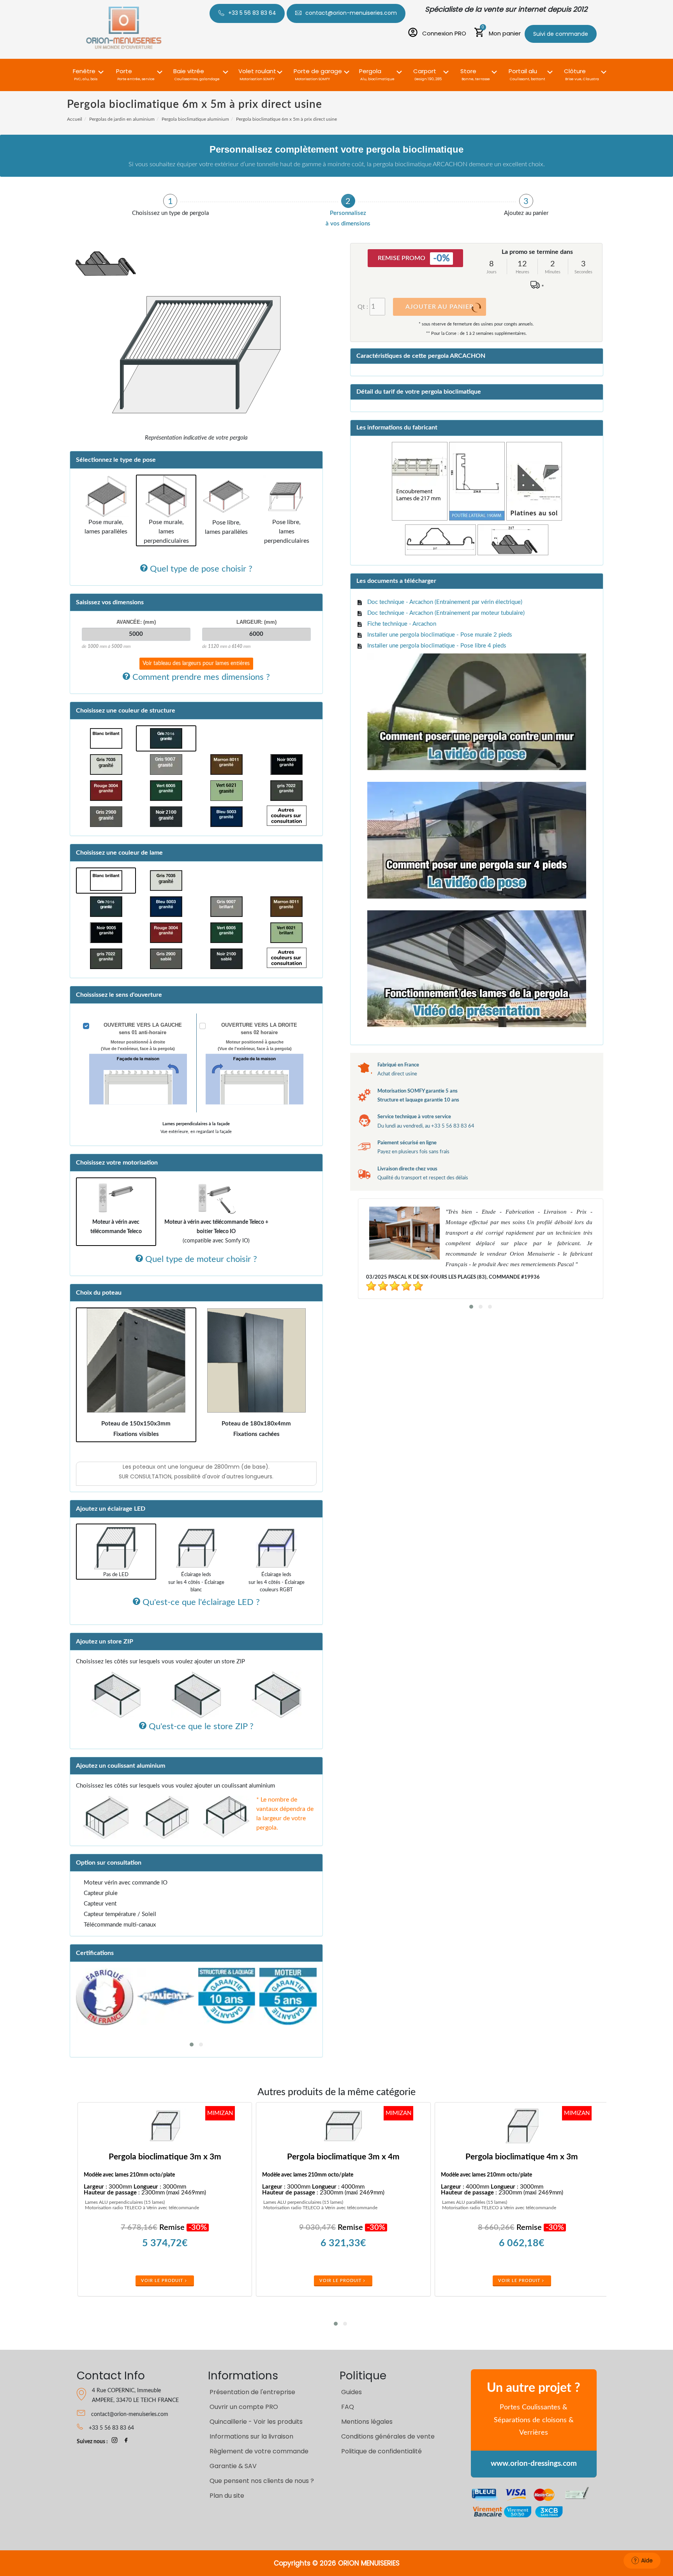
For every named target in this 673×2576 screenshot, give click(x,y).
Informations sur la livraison (251, 2436)
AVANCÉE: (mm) (136, 622)
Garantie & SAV (233, 2466)
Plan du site (227, 2496)
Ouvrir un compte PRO (244, 2407)
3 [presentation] (526, 201)
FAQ (348, 2407)
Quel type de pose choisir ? (200, 569)
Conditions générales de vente (388, 2436)
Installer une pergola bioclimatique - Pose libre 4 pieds (437, 646)
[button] (86, 70)
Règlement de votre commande (259, 2451)
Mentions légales (367, 2422)
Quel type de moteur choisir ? (200, 1259)
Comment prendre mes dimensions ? (200, 677)
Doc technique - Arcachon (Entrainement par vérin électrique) (445, 602)
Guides (351, 2392)
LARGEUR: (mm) (256, 622)
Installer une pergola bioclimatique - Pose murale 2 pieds (440, 635)
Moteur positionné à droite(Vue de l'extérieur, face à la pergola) (138, 1045)
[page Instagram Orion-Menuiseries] (115, 2442)
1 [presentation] (170, 201)
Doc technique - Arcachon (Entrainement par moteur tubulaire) (446, 613)
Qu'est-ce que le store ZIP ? (200, 1726)
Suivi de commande (561, 34)
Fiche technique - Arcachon (402, 624)
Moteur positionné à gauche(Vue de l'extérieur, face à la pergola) (255, 1045)
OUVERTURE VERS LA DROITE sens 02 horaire (259, 1029)
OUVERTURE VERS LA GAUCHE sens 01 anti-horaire (143, 1029)
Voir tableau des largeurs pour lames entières (196, 663)
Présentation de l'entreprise (252, 2392)
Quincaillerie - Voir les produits (256, 2422)
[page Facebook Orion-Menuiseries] (126, 2442)
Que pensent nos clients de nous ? (262, 2481)
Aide (647, 2560)
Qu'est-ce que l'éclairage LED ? (200, 1602)
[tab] (170, 205)
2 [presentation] (348, 201)
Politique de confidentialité (381, 2451)
